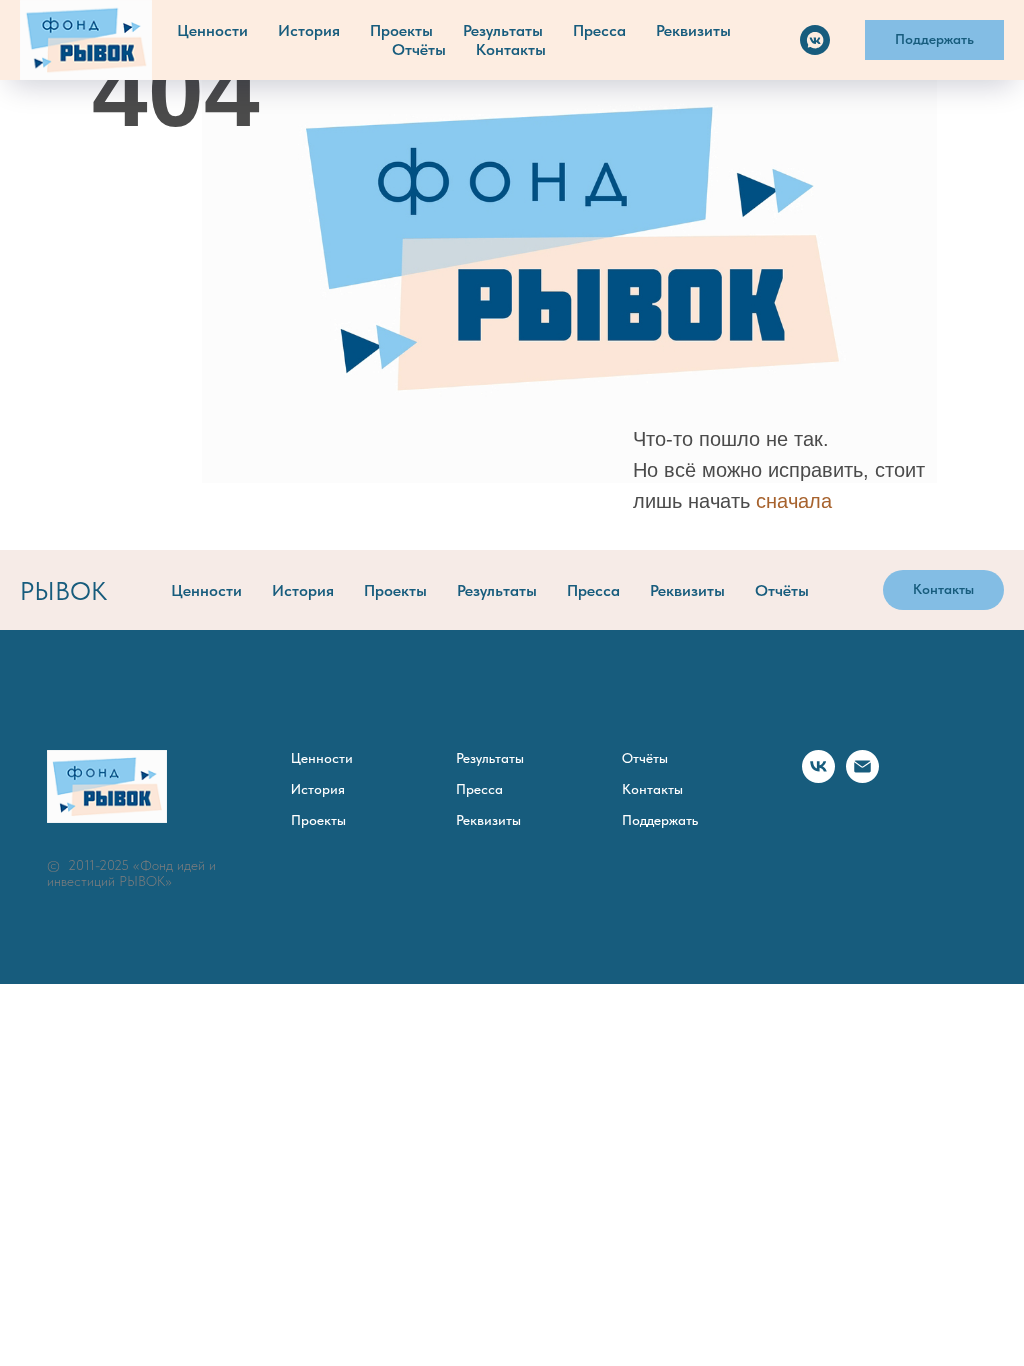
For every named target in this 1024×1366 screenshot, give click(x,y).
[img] (569, 262)
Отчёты (419, 49)
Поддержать (660, 820)
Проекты (401, 30)
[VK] (815, 40)
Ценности (212, 30)
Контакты (511, 49)
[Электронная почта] (862, 777)
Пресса (599, 30)
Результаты (503, 30)
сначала (794, 501)
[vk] (818, 777)
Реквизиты (693, 30)
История (309, 30)
